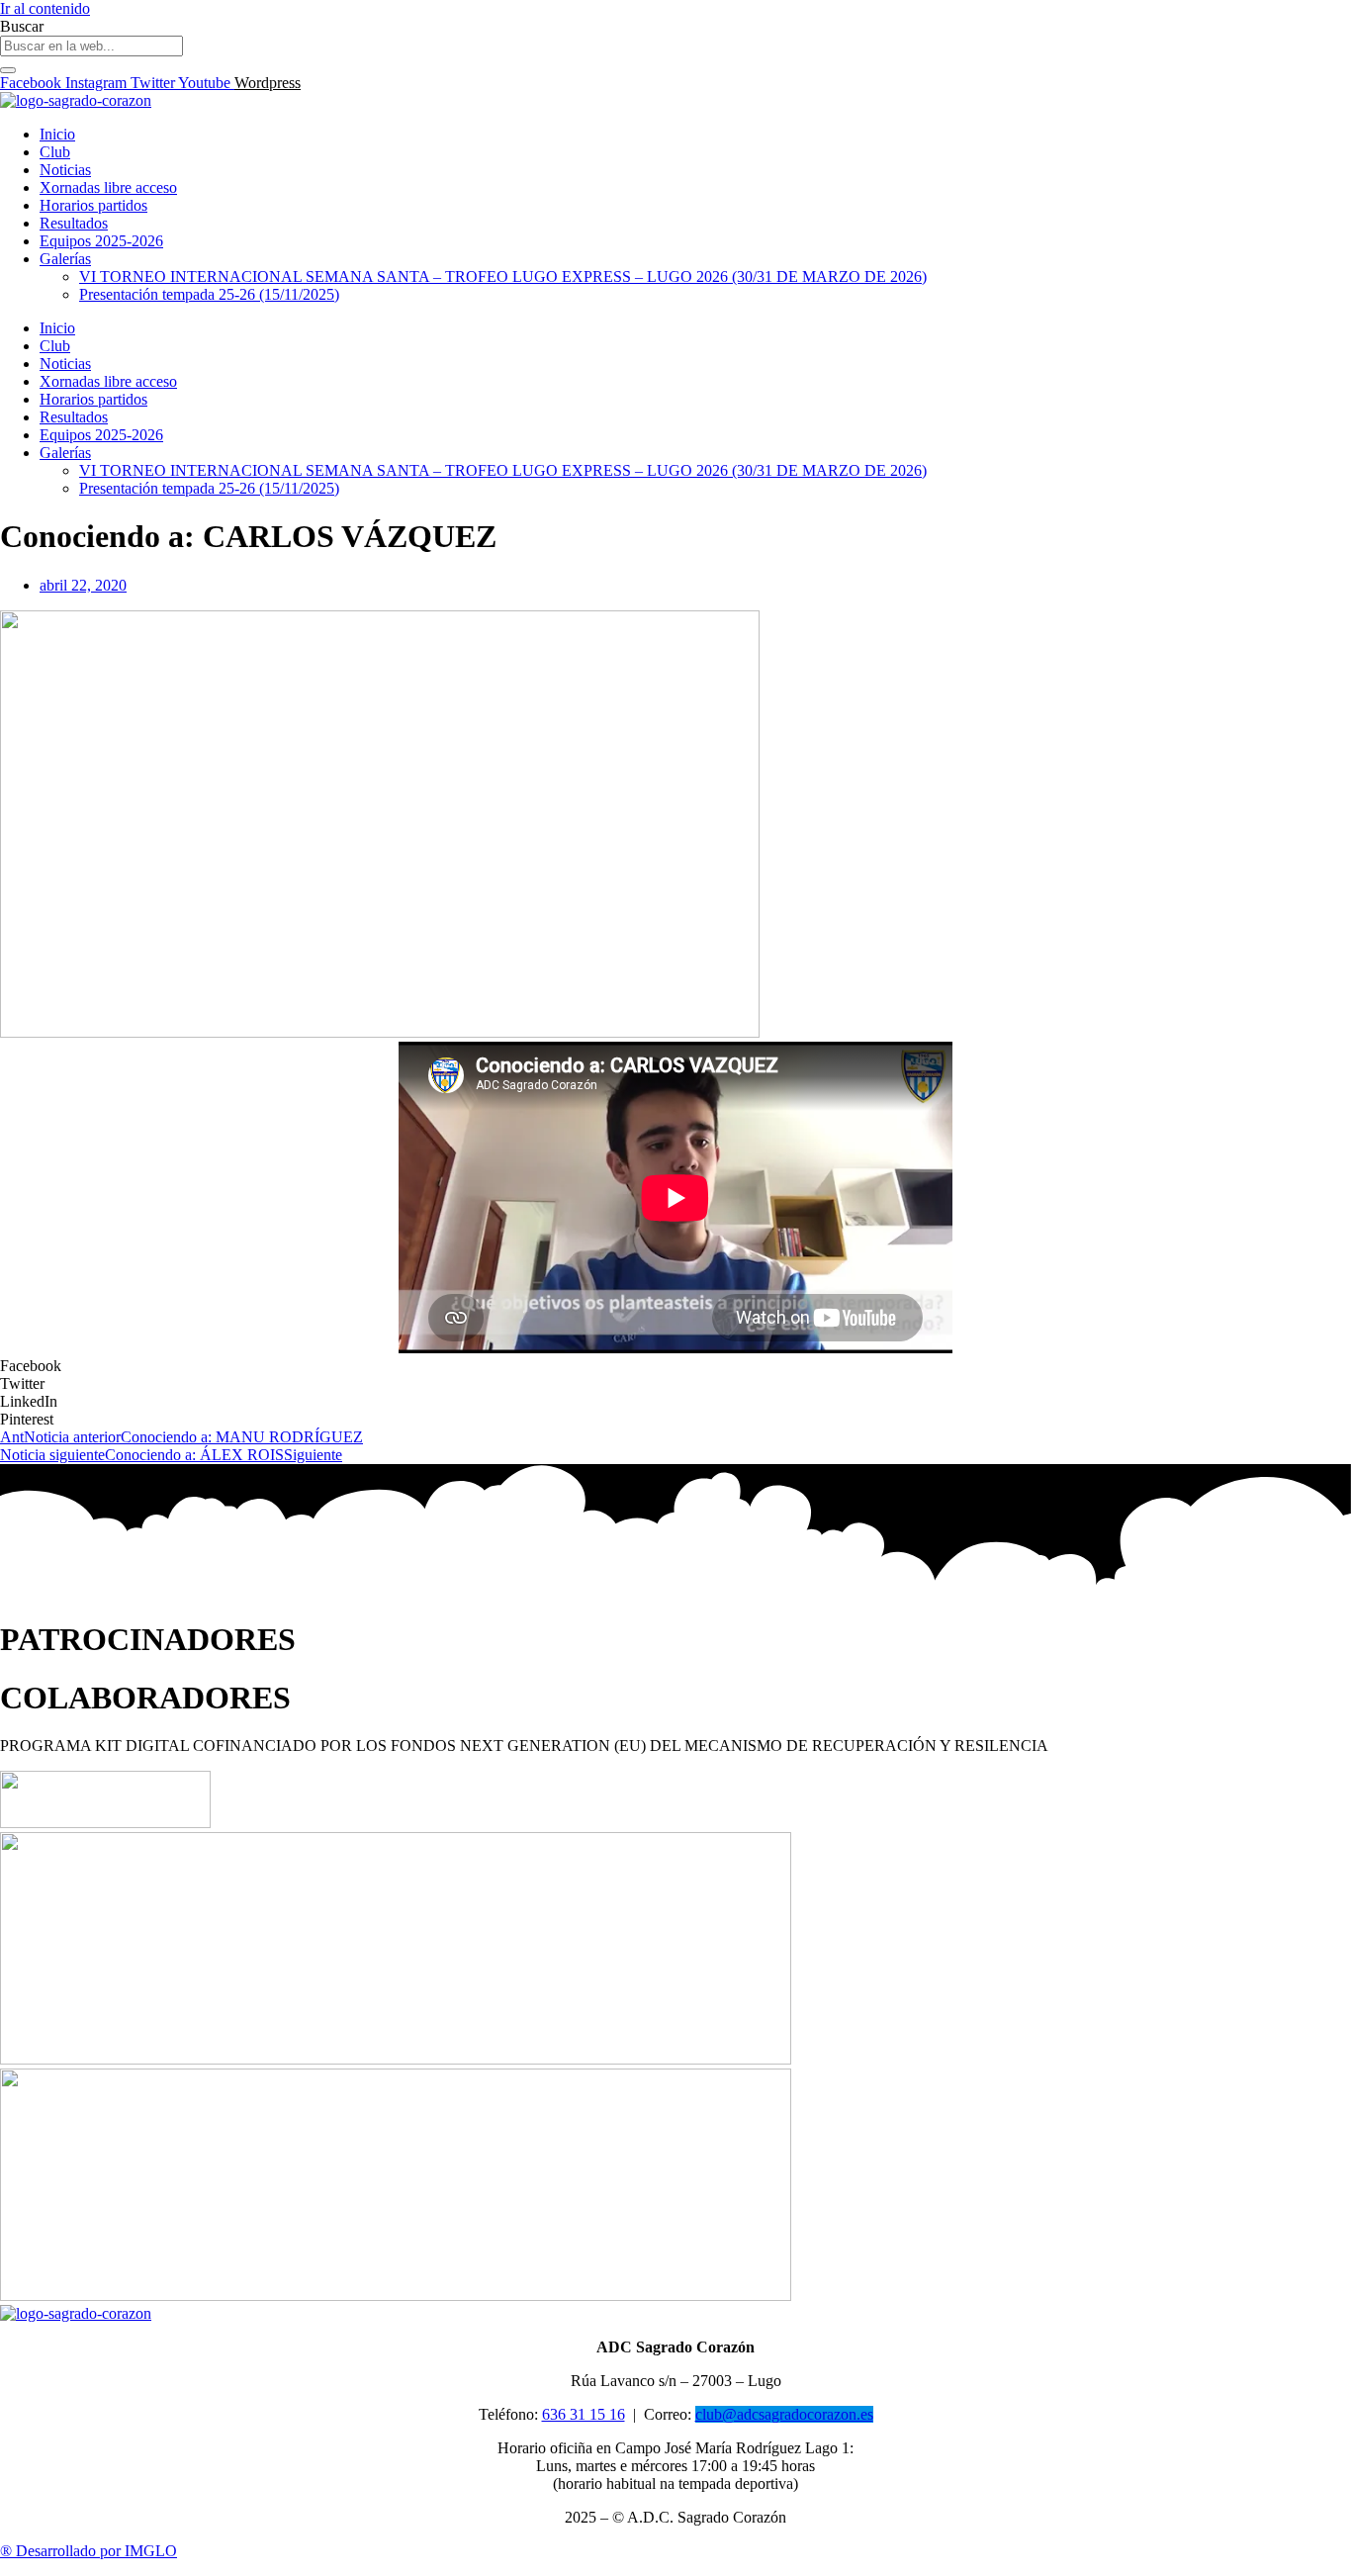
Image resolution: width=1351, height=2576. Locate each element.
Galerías (65, 259)
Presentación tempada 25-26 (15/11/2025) (209, 294)
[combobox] (91, 46)
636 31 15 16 (584, 2414)
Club (55, 152)
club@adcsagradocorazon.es (784, 2414)
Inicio (57, 134)
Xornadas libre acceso (108, 187)
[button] (675, 1366)
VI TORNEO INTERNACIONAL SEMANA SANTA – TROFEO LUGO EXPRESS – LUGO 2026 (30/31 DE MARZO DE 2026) (503, 276)
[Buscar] (8, 70)
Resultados (74, 223)
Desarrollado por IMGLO (89, 2551)
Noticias (65, 170)
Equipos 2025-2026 (101, 241)
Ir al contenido (45, 8)
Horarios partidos (93, 205)
